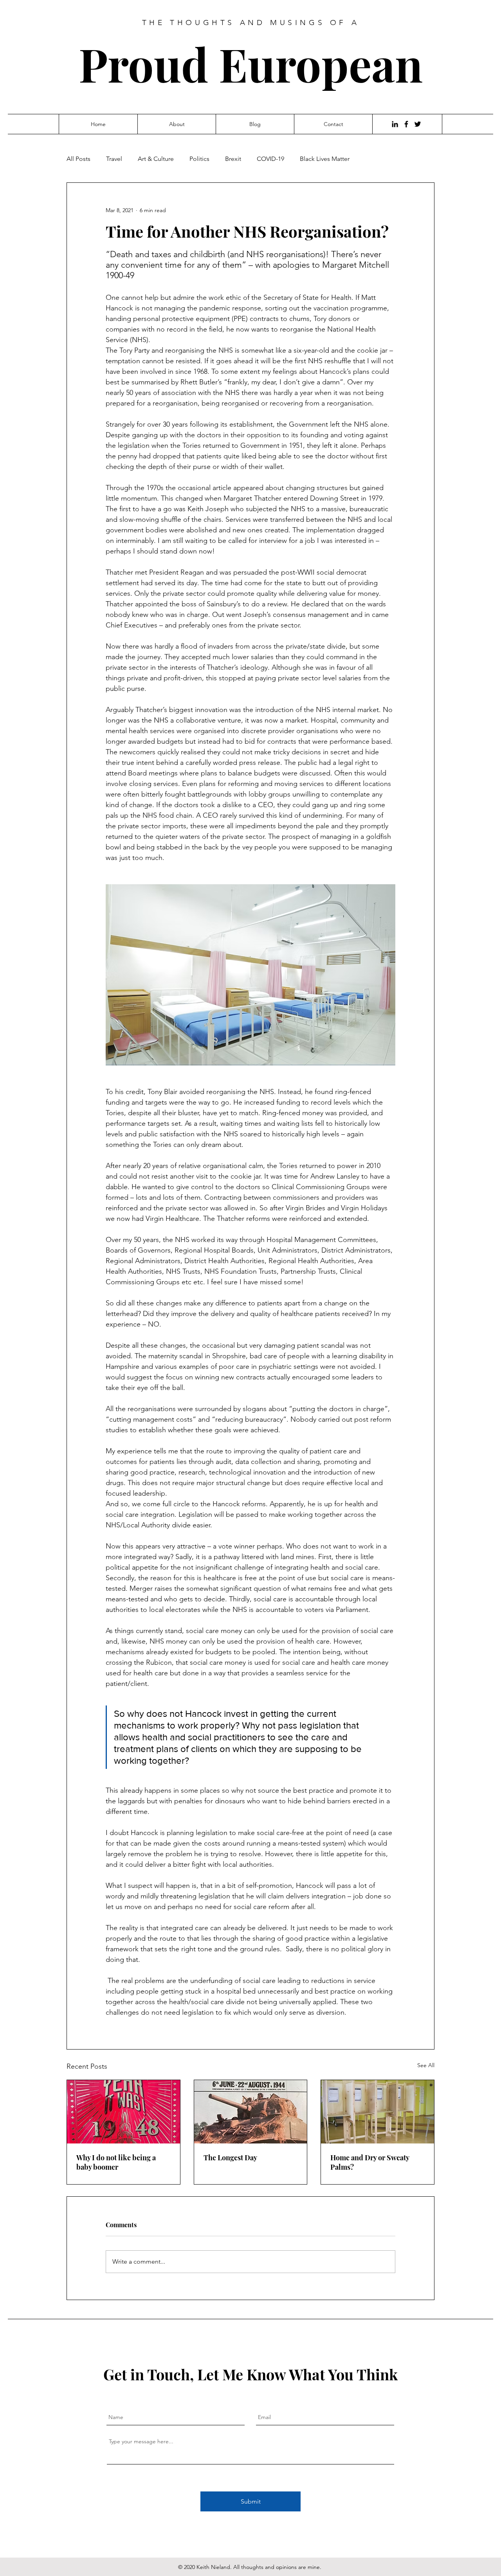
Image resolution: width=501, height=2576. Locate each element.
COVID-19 (270, 159)
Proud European (251, 64)
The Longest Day (230, 2158)
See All (426, 2065)
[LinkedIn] (395, 124)
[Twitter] (418, 124)
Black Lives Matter (325, 159)
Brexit (233, 159)
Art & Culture (156, 159)
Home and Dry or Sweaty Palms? (370, 2162)
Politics (199, 159)
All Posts (78, 159)
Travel (114, 159)
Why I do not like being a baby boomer (116, 2162)
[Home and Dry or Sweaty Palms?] (378, 2112)
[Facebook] (406, 124)
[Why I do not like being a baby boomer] (123, 2112)
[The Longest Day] (251, 2112)
